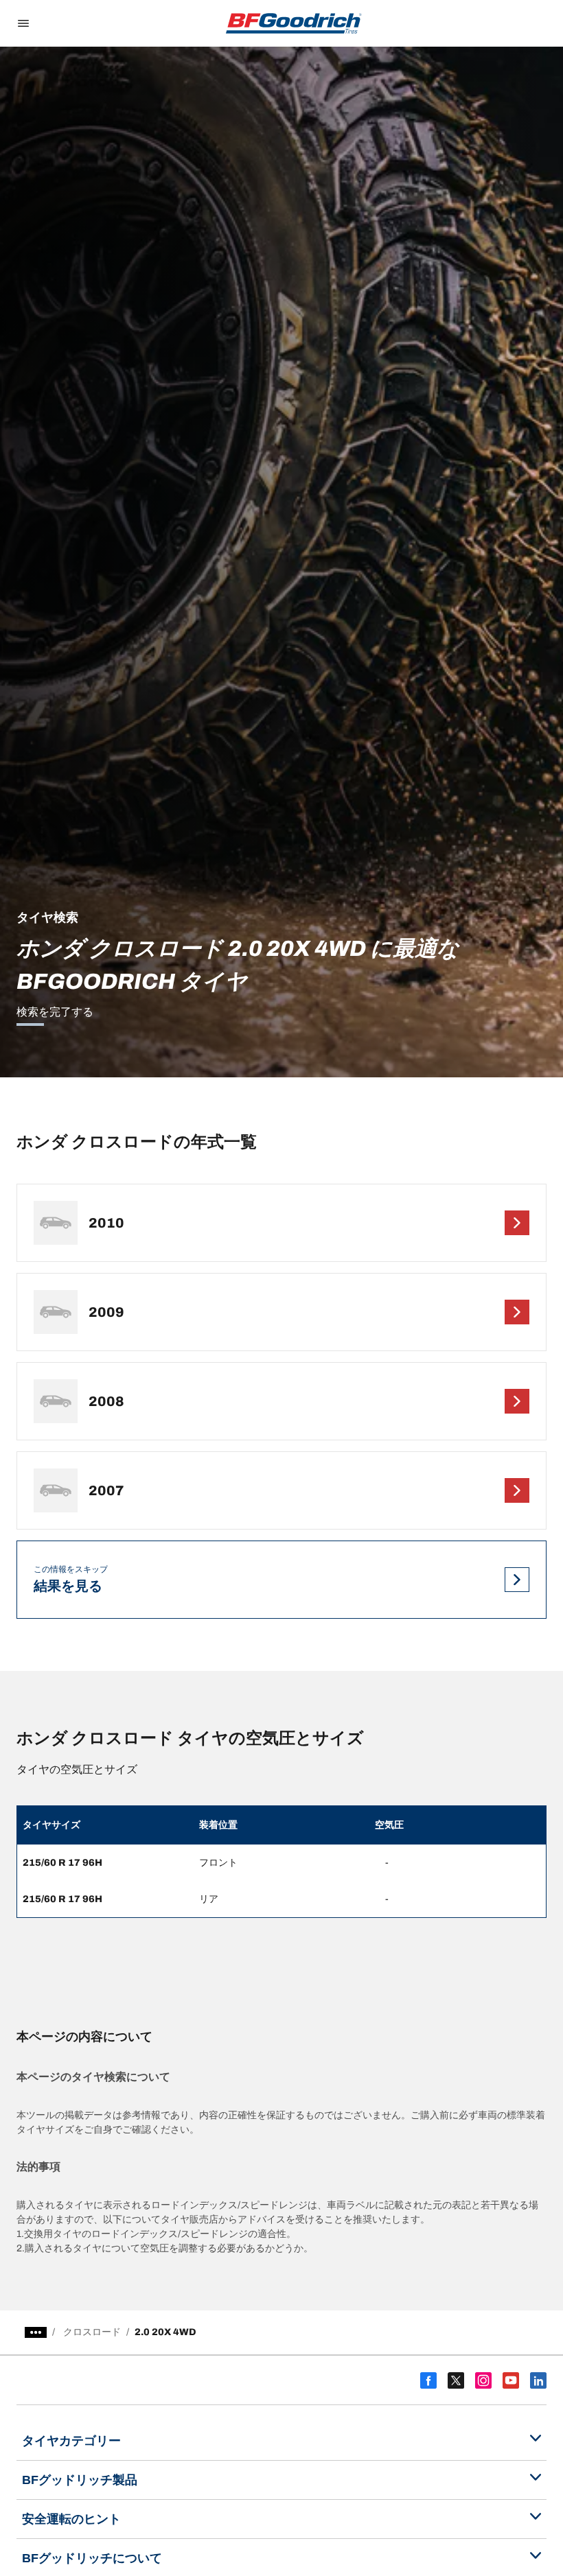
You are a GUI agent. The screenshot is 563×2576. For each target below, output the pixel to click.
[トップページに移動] (294, 23)
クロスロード (92, 2332)
